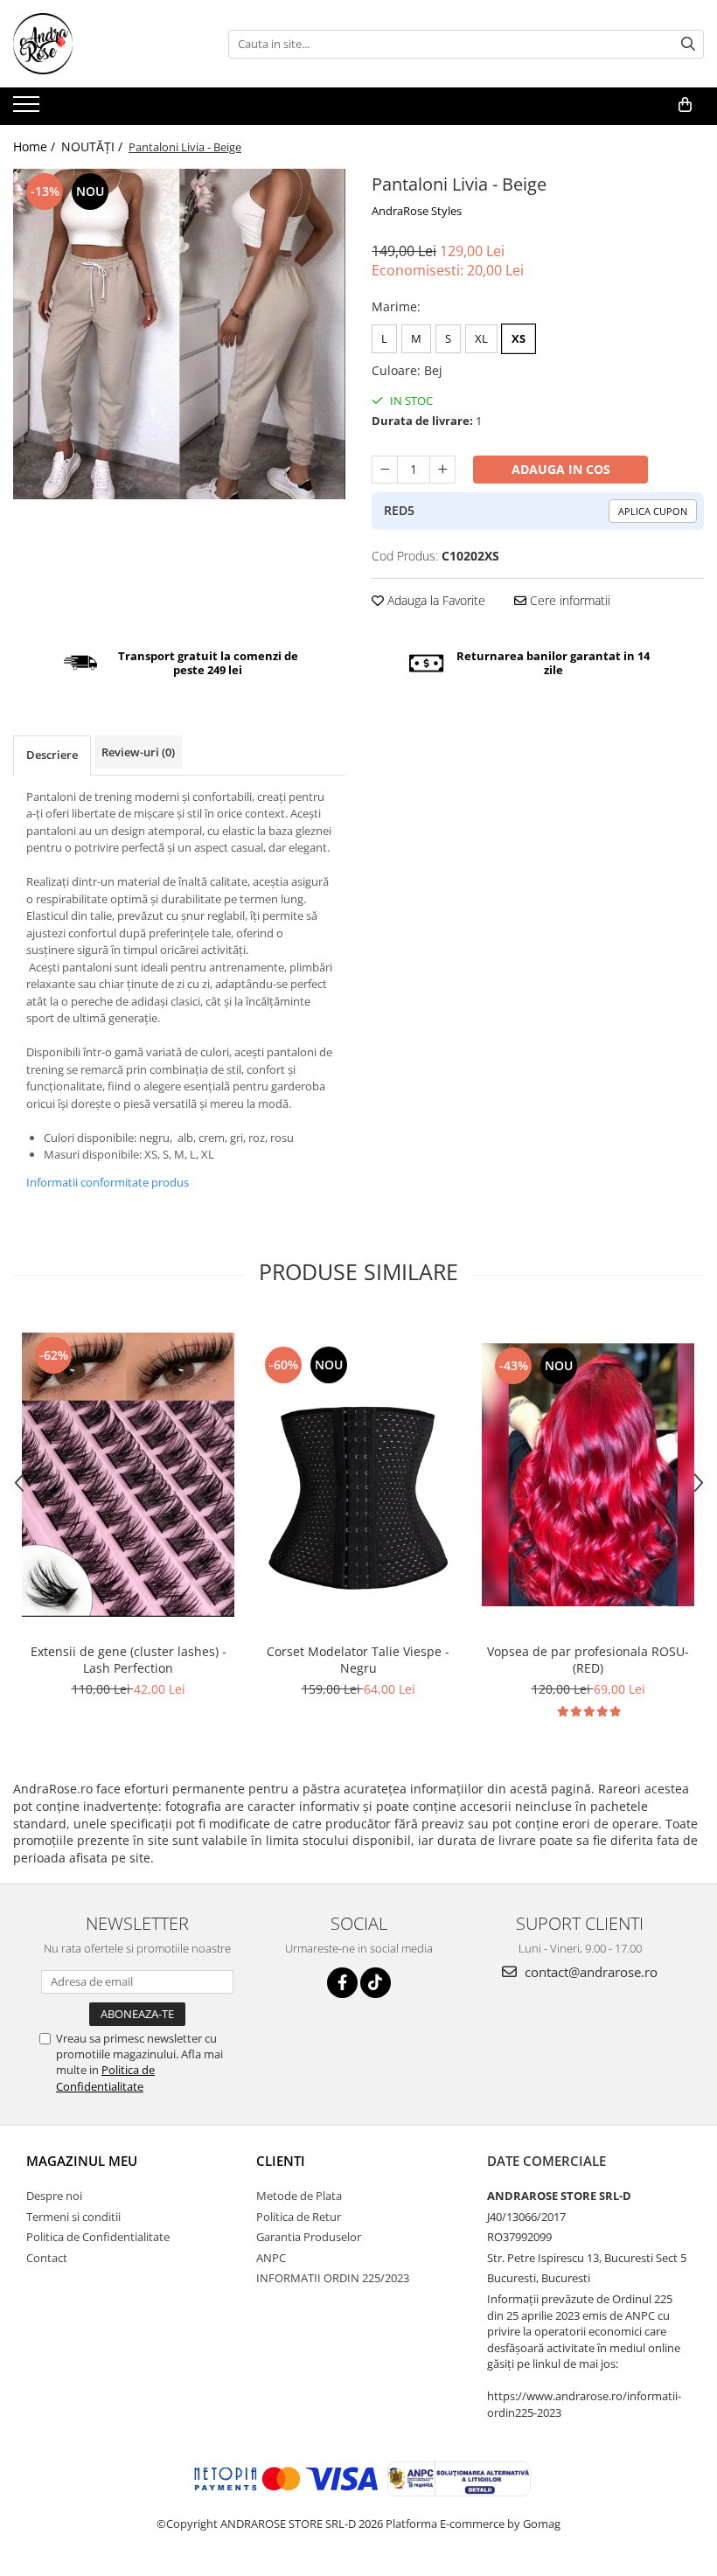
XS (519, 338)
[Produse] (28, 109)
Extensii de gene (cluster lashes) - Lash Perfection (129, 1660)
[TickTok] (376, 1983)
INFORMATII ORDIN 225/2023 (333, 2278)
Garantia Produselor (309, 2237)
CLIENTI (281, 2161)
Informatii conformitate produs (108, 1182)
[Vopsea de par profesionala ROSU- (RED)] (588, 1475)
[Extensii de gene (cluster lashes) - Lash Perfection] (128, 1474)
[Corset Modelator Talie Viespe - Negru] (358, 1475)
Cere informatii (568, 600)
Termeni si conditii (73, 2217)
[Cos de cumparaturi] (685, 105)
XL (481, 338)
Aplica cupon (653, 511)
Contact (47, 2258)
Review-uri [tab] (138, 752)
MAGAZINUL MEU (82, 2161)
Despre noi (54, 2196)
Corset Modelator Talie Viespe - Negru (358, 1660)
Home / (36, 146)
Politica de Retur (299, 2217)
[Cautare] (688, 44)
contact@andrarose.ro (589, 1972)
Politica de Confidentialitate (105, 2078)
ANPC (271, 2258)
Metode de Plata (299, 2196)
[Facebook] (342, 1983)
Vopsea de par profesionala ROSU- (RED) (588, 1660)
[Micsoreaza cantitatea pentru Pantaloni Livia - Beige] (385, 470)
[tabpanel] (179, 334)
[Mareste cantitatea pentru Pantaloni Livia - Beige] (442, 470)
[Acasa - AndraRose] (101, 44)
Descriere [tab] (52, 755)
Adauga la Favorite (435, 600)
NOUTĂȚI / (94, 146)
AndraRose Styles (417, 211)
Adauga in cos (561, 469)
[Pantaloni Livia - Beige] (179, 334)
